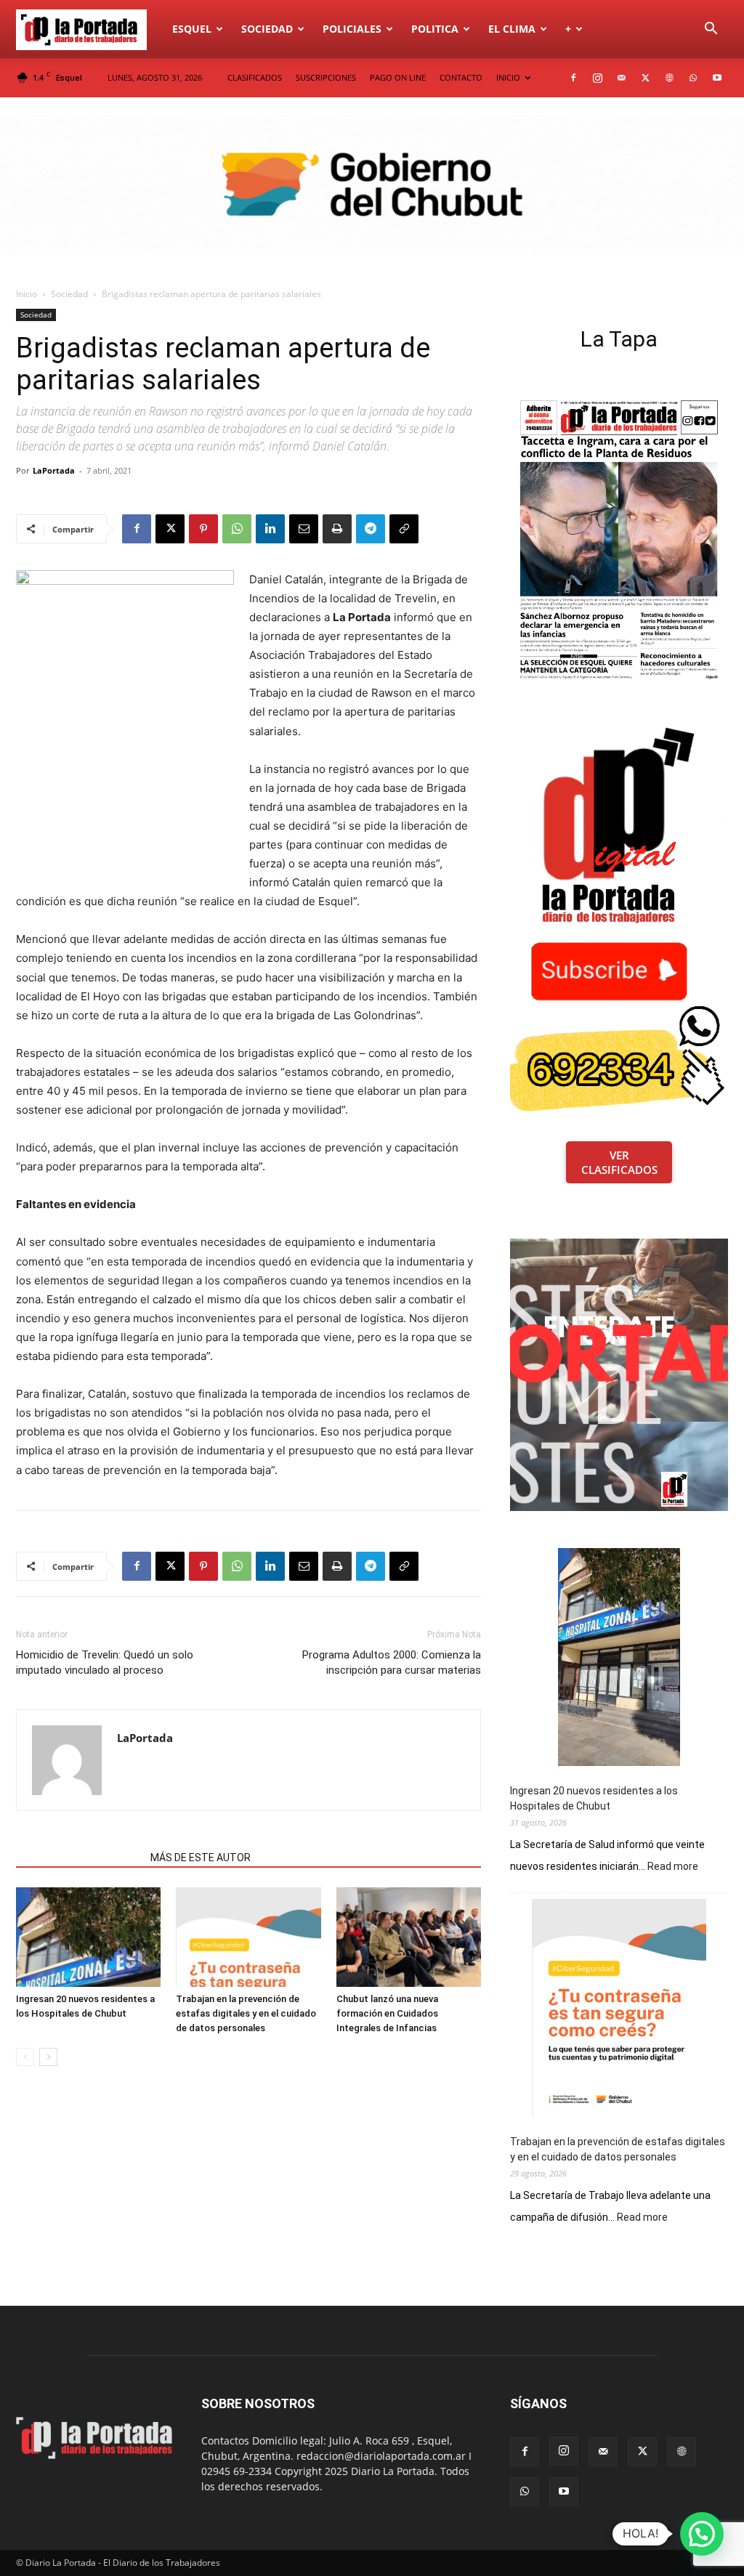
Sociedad (267, 29)
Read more (673, 1867)
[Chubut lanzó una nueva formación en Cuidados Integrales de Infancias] (409, 1937)
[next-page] (48, 2057)
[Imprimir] (337, 529)
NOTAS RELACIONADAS (79, 1858)
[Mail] (621, 78)
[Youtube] (717, 78)
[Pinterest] (203, 529)
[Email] (304, 529)
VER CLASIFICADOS (619, 1162)
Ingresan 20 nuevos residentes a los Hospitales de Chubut (594, 1798)
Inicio (27, 294)
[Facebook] (573, 78)
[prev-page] (25, 2057)
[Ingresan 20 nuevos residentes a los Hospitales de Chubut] (88, 1937)
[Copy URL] (404, 529)
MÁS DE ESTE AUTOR (201, 1858)
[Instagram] (597, 78)
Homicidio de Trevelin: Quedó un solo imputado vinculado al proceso (105, 1662)
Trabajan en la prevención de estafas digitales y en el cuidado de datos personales (246, 2013)
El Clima (512, 29)
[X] (645, 78)
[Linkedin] (270, 529)
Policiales (352, 29)
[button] (711, 30)
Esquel (192, 29)
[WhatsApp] (693, 78)
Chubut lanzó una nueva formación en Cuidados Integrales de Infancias (387, 2013)
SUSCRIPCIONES (326, 77)
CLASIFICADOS (255, 77)
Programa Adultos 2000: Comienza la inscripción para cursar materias (392, 1662)
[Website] (669, 78)
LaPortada (54, 470)
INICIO (508, 77)
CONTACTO (461, 77)
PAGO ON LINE (398, 77)
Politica (435, 29)
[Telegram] (371, 529)
